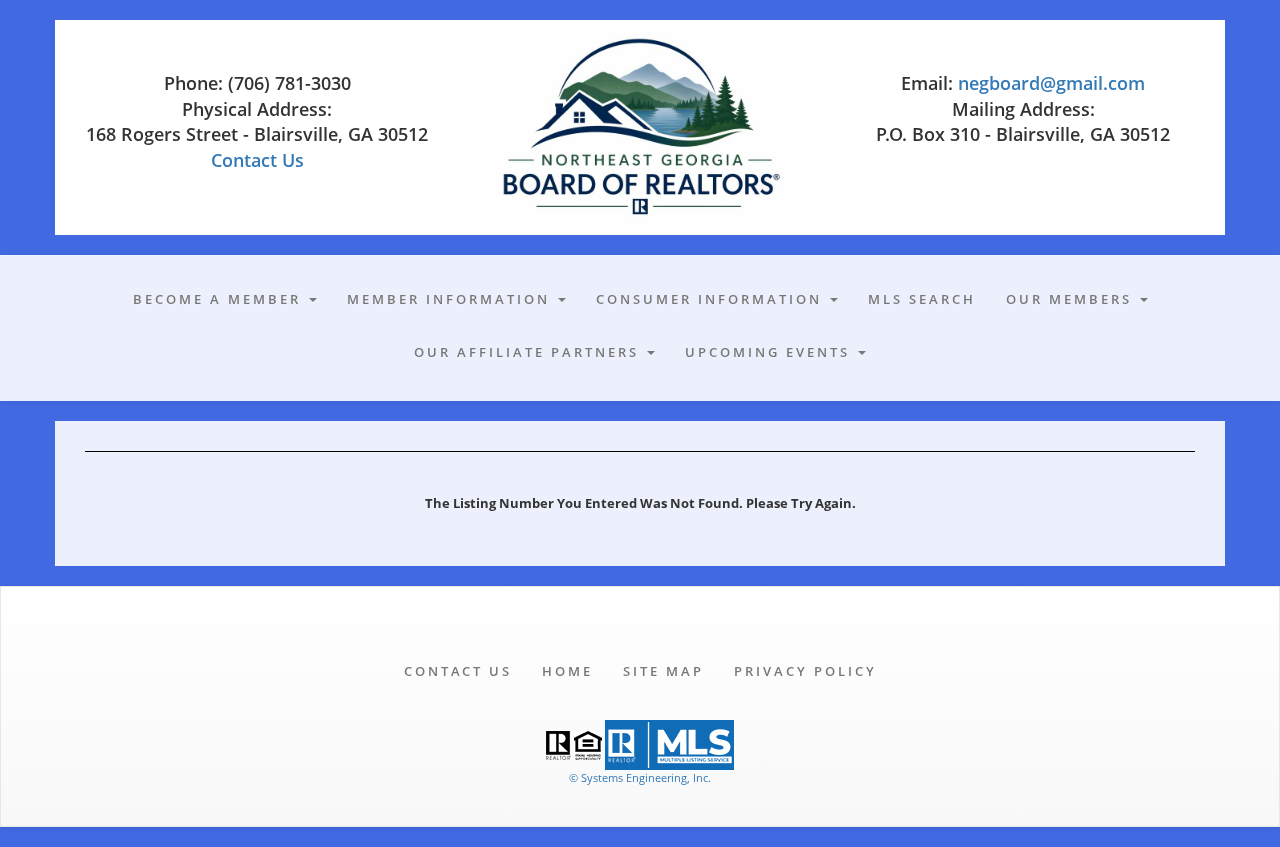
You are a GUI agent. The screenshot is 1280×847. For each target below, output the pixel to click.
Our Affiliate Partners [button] (529, 352)
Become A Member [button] (220, 299)
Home (567, 671)
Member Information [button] (451, 299)
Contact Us (257, 160)
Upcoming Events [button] (770, 352)
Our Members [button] (1072, 299)
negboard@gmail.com (1051, 83)
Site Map (663, 671)
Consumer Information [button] (712, 299)
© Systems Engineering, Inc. (640, 777)
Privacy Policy (805, 671)
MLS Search (922, 299)
